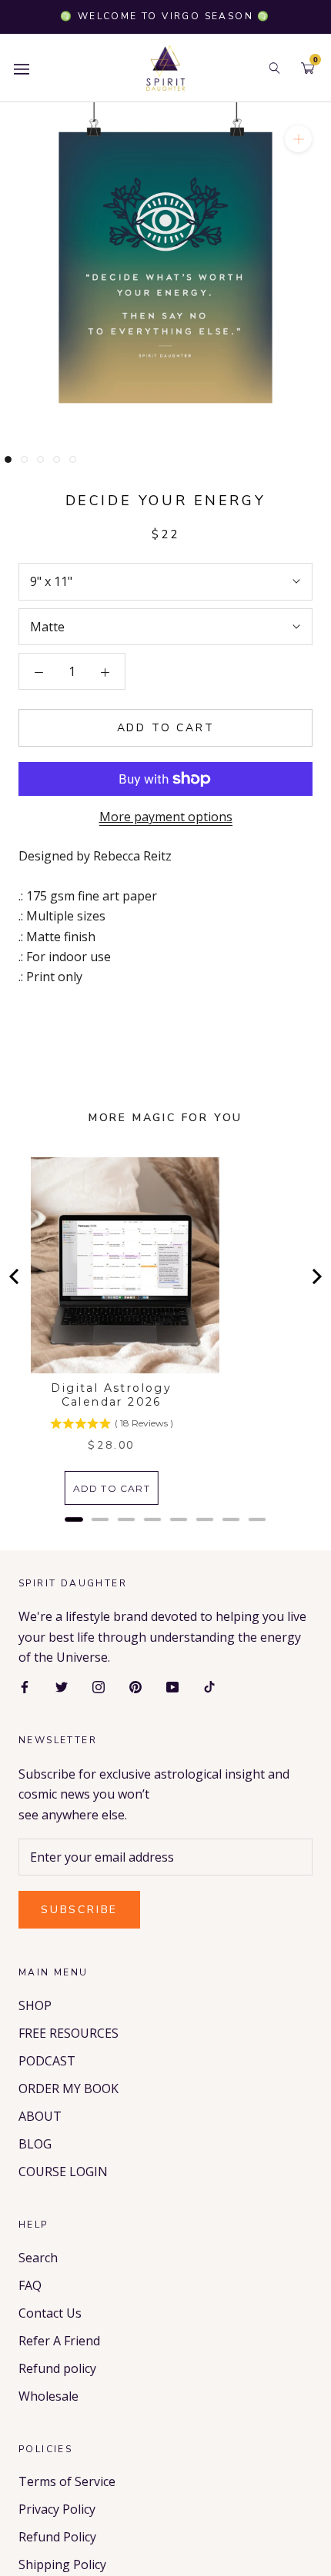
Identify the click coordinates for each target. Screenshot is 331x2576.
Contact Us (50, 2313)
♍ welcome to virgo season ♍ (165, 16)
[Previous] (15, 1276)
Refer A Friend (59, 2341)
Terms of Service (67, 2481)
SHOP (35, 2005)
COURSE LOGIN (63, 2172)
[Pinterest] (135, 1686)
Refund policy (57, 2368)
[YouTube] (172, 1686)
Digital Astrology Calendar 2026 (111, 1395)
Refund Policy (57, 2537)
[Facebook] (25, 1686)
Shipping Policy (62, 2564)
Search (38, 2258)
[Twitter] (62, 1686)
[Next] (316, 1276)
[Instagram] (99, 1686)
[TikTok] (209, 1686)
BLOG (35, 2144)
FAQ (30, 2285)
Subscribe (79, 1910)
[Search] (274, 68)
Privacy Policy (57, 2509)
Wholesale (48, 2396)
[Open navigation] (22, 68)
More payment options (166, 817)
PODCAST (47, 2061)
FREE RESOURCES (69, 2033)
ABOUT (40, 2116)
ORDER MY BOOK (69, 2088)
